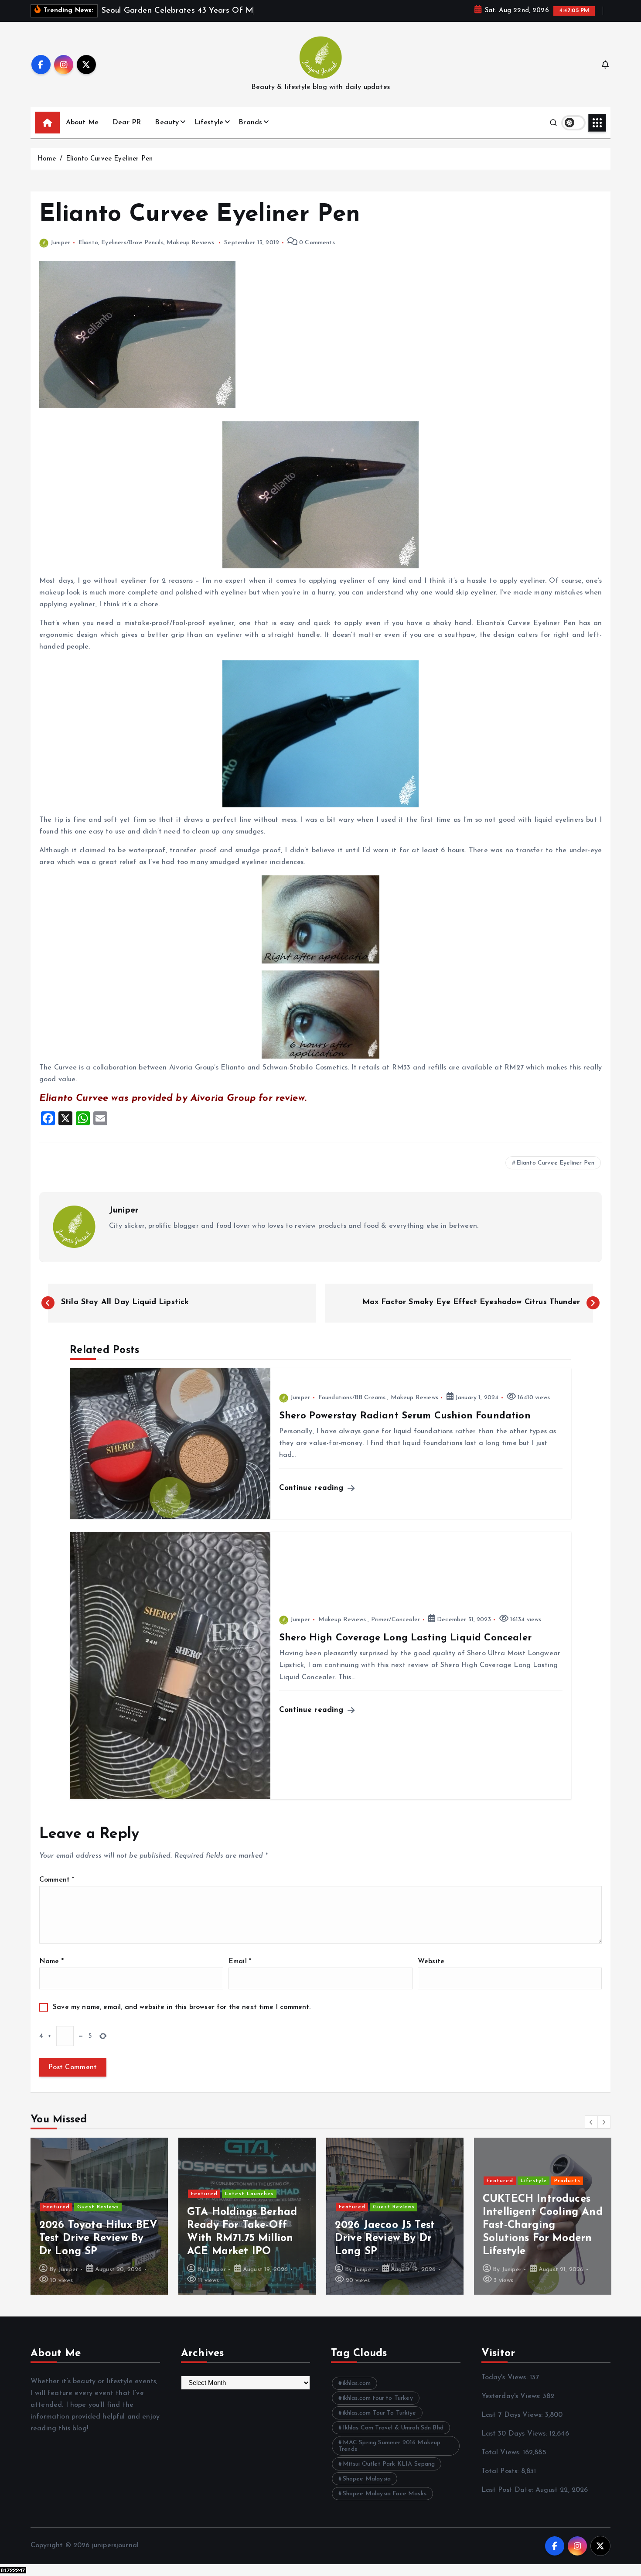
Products (567, 2181)
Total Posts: (501, 2471)
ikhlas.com (357, 2383)
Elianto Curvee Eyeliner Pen (109, 159)
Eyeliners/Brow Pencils (132, 243)
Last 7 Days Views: (513, 2415)
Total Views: (502, 2453)
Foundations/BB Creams (352, 1398)
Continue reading (313, 1488)
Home (47, 159)
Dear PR (127, 123)
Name (51, 1961)
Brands (250, 123)
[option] (99, 2216)
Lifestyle (209, 123)
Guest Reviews (98, 2207)
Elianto (88, 243)
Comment (57, 1880)
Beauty (167, 123)
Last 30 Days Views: (515, 2434)
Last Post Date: (509, 2490)
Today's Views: (506, 2378)
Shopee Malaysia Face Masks (385, 2494)
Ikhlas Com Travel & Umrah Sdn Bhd (393, 2428)
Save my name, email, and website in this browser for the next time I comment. (182, 2007)
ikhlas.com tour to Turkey (378, 2398)
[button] (591, 2122)
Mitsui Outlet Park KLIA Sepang (389, 2464)
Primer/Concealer (396, 1620)
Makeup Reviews (190, 243)
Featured (56, 2207)
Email (240, 1961)
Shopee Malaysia (367, 2479)
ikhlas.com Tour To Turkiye (379, 2413)
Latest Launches (249, 2194)
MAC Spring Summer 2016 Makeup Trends (389, 2446)
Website (431, 1961)
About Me (82, 123)
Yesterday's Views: (512, 2396)
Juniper (60, 243)
